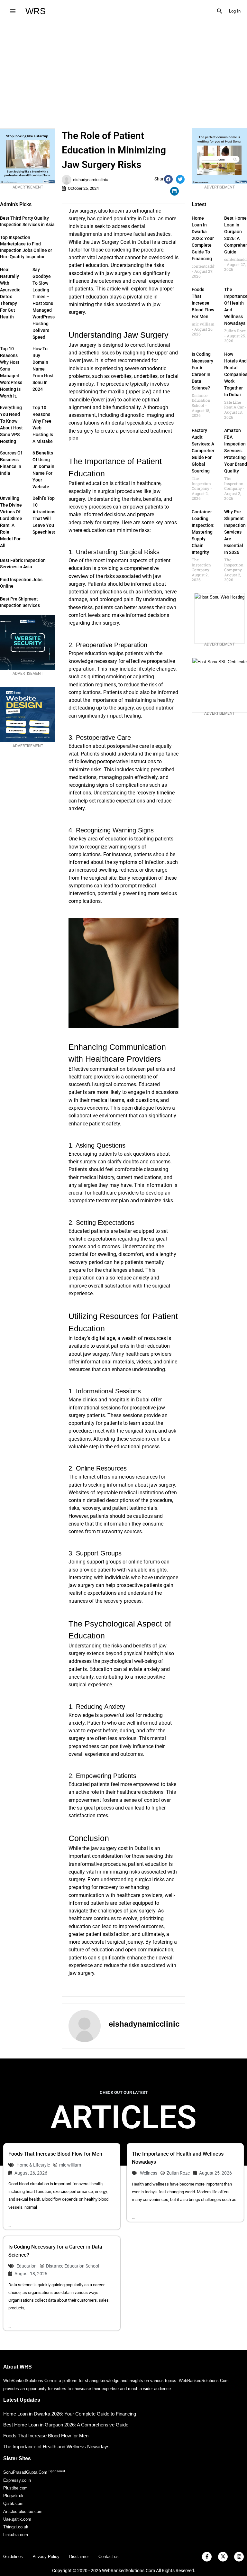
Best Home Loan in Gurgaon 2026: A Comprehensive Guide (66, 2425)
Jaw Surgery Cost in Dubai (121, 242)
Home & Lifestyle (33, 2165)
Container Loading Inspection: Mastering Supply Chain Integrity (203, 532)
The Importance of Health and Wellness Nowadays (56, 2447)
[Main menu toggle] (13, 11)
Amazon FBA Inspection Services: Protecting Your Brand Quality (236, 451)
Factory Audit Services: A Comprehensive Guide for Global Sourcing (208, 451)
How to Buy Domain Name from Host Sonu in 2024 (43, 369)
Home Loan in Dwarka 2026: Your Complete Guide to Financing (203, 238)
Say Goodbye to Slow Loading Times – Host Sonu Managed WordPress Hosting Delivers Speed (44, 303)
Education (27, 2266)
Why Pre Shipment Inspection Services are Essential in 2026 (235, 532)
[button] (220, 11)
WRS (36, 11)
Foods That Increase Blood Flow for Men (203, 303)
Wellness (149, 2173)
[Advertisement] (123, 70)
